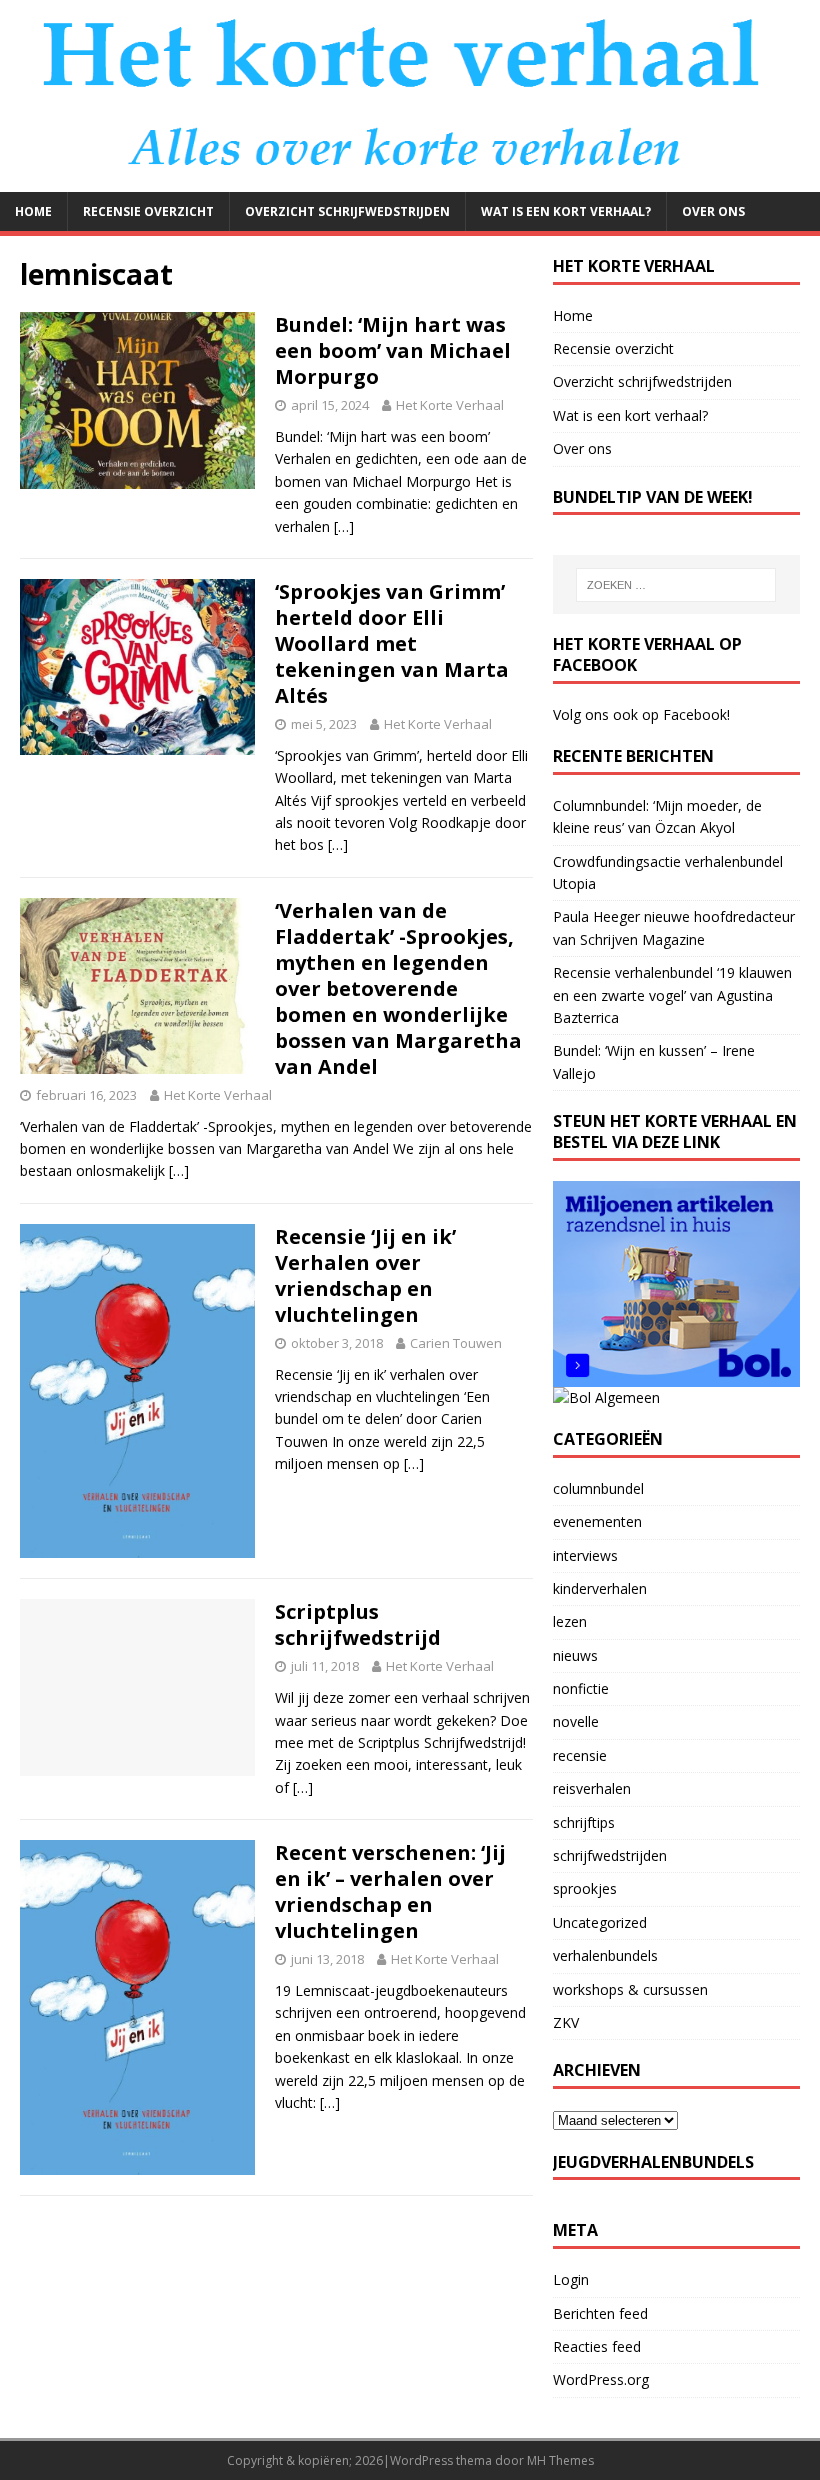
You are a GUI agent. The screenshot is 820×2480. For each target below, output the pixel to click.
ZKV (566, 2022)
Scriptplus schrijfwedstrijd (358, 1624)
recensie (580, 1755)
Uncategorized (600, 1922)
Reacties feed (597, 2346)
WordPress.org (601, 2379)
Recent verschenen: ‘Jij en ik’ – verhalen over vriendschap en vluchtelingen (390, 1891)
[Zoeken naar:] (676, 585)
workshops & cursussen (630, 1989)
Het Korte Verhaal (450, 405)
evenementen (597, 1521)
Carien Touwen (456, 1343)
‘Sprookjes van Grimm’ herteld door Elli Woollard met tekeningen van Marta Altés (392, 643)
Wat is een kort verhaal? (566, 211)
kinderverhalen (600, 1588)
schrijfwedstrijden (610, 1855)
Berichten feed (600, 2313)
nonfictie (581, 1688)
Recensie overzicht (148, 211)
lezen (570, 1621)
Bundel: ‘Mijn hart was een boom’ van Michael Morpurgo (393, 350)
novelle (576, 1721)
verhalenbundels (605, 1955)
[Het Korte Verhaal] (410, 179)
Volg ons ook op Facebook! (641, 714)
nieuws (575, 1655)
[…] (344, 526)
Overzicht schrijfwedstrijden (347, 211)
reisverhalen (592, 1788)
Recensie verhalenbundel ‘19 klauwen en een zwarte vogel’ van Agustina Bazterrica (672, 995)
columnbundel (598, 1488)
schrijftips (584, 1822)
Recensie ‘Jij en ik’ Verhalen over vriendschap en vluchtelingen (365, 1275)
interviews (585, 1555)
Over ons (713, 211)
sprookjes (585, 1888)
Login (571, 2279)
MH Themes (560, 2460)
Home (33, 211)
